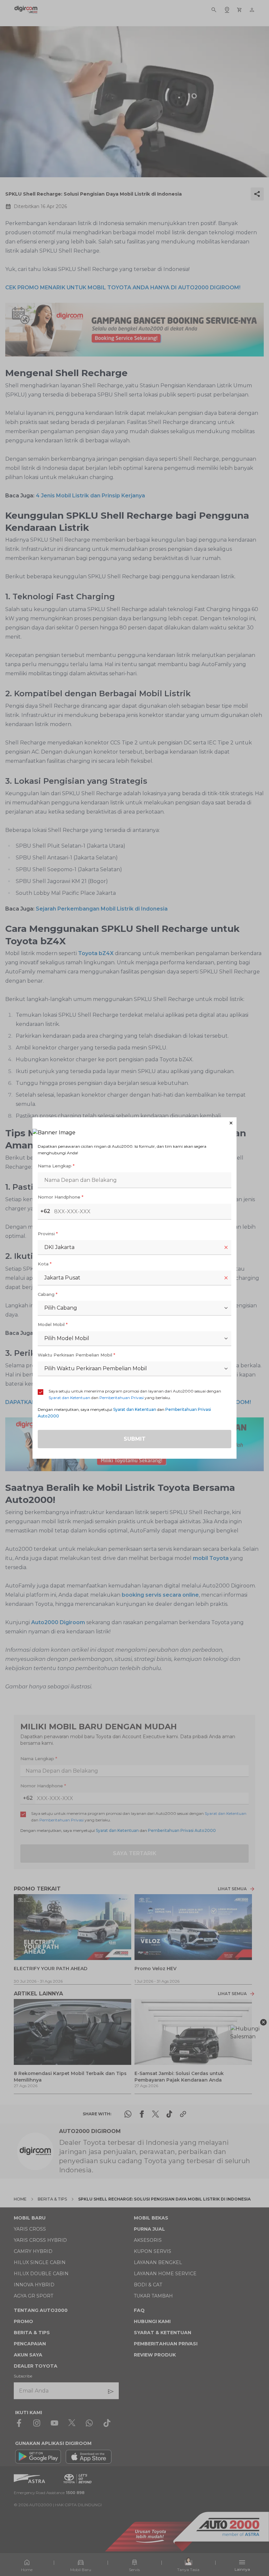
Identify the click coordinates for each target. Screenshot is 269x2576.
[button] (134, 1123)
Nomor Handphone (61, 1197)
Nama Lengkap (56, 1166)
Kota (45, 1264)
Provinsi (48, 1234)
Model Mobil (53, 1324)
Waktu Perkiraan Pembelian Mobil (76, 1355)
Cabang (48, 1294)
